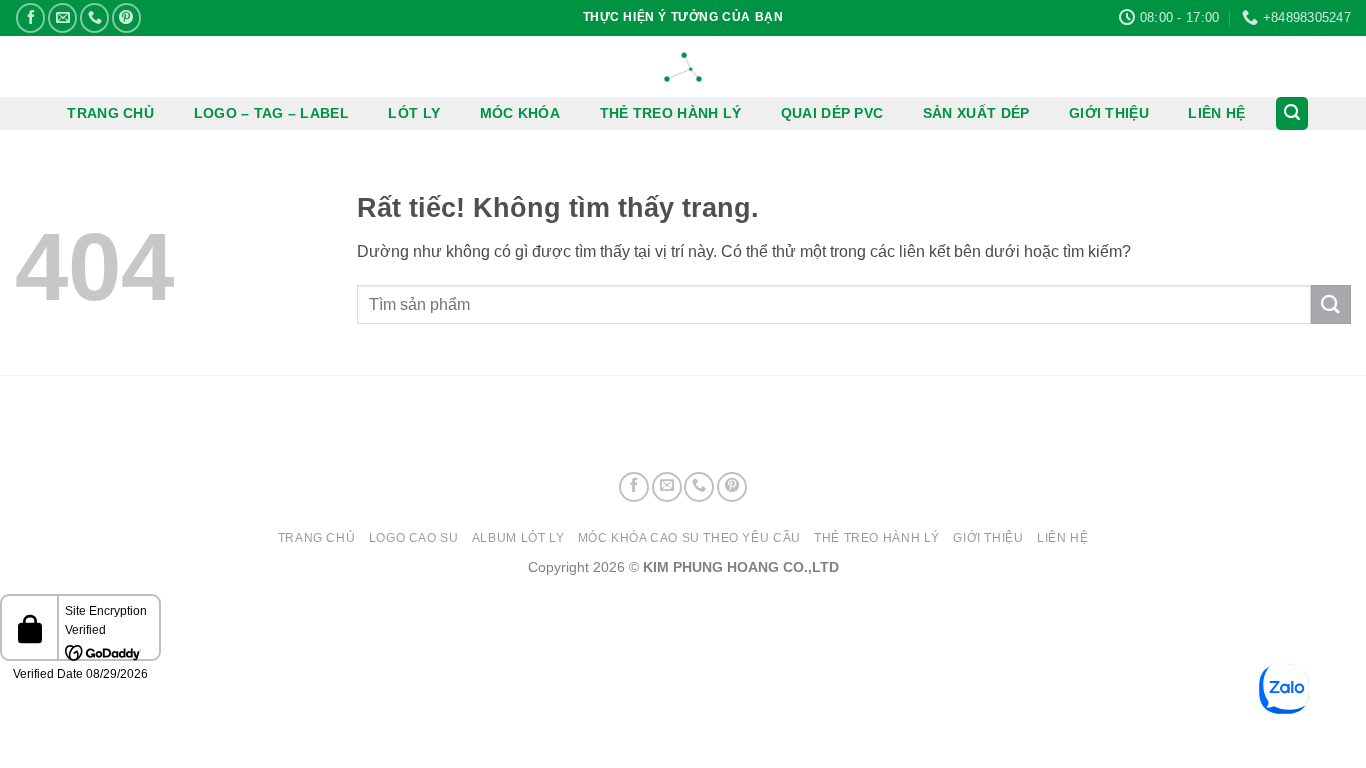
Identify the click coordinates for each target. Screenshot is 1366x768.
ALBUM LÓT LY (518, 538)
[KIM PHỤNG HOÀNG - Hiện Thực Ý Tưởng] (683, 67)
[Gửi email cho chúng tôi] (62, 17)
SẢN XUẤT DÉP (976, 113)
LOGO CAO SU (414, 538)
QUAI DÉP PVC (832, 113)
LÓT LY (414, 113)
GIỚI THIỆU (1109, 113)
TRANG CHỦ (110, 113)
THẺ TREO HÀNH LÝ (671, 113)
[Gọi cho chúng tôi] (94, 17)
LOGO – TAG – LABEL (271, 113)
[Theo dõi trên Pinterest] (126, 17)
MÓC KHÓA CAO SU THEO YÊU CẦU (689, 538)
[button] (1292, 113)
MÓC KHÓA (520, 113)
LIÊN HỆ (1216, 113)
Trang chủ (317, 538)
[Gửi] (1331, 304)
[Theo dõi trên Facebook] (30, 17)
